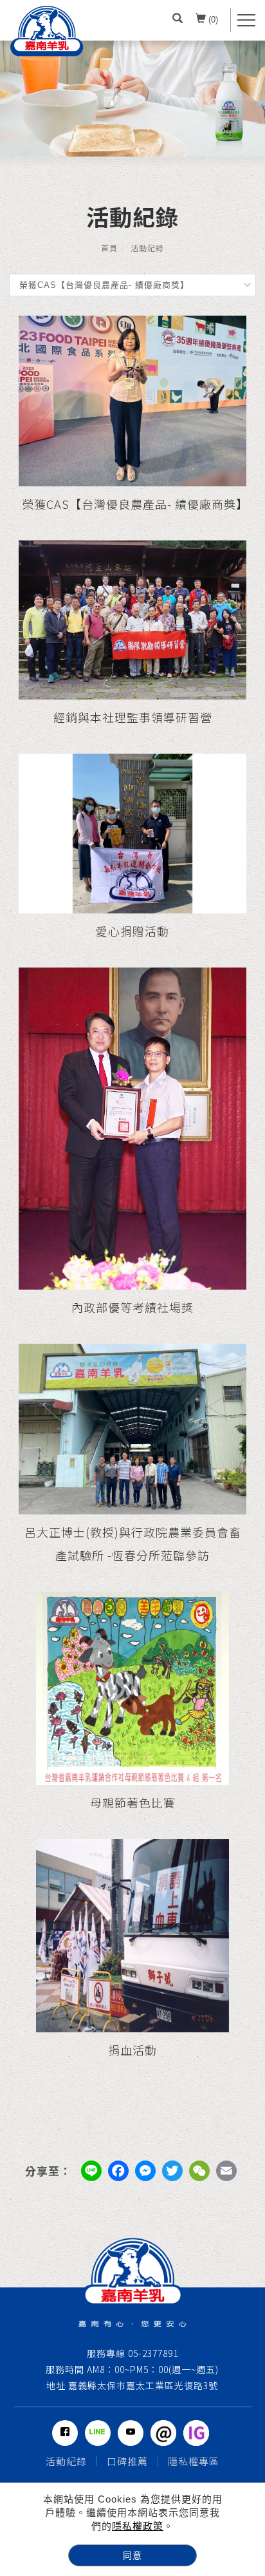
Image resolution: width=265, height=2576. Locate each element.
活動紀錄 (147, 248)
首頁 (109, 248)
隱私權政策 (138, 2526)
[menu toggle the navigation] (246, 20)
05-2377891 (152, 2353)
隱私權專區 (194, 2461)
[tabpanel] (132, 99)
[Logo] (47, 31)
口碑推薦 (127, 2461)
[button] (178, 20)
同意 (132, 2555)
